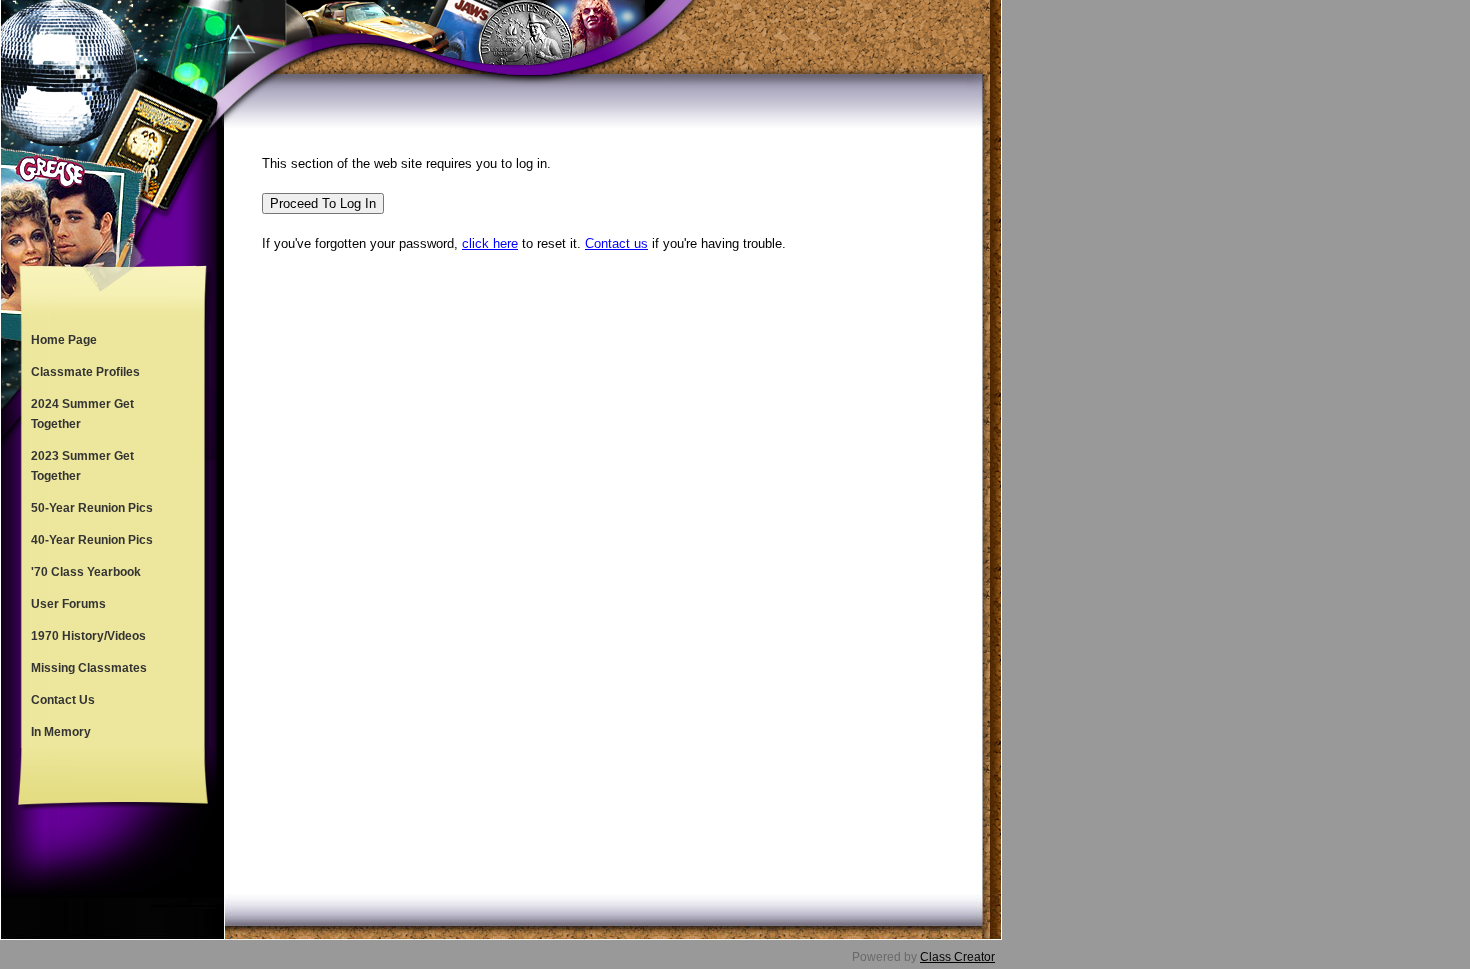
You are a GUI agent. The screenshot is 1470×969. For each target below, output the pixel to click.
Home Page (64, 340)
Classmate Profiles (85, 372)
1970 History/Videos (88, 636)
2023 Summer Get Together (82, 466)
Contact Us (63, 700)
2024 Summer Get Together (82, 414)
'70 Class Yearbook (86, 572)
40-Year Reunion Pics (92, 540)
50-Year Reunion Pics (92, 508)
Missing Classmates (89, 668)
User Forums (68, 604)
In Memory (61, 732)
